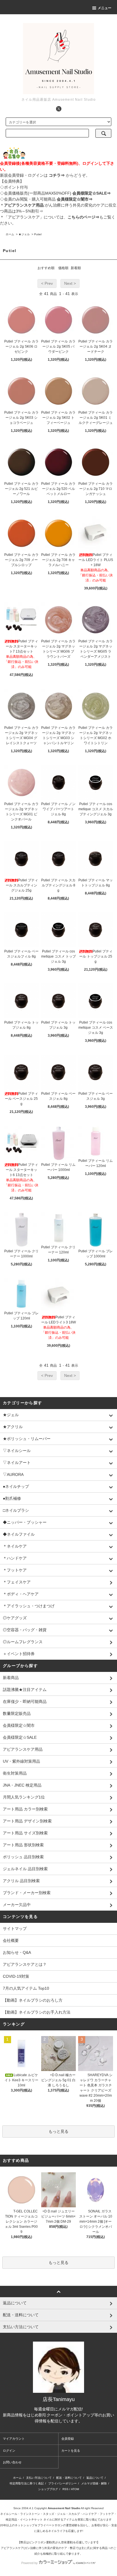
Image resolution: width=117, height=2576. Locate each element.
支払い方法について (39, 2478)
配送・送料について (69, 2478)
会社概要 (11, 1940)
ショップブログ (48, 2489)
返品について (95, 2478)
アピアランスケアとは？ (25, 1964)
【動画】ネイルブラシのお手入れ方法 (37, 2012)
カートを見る (71, 2451)
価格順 (63, 268)
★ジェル (24, 234)
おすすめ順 (46, 268)
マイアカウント (14, 2439)
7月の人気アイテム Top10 (26, 1988)
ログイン (9, 2451)
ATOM (75, 2489)
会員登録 (68, 2439)
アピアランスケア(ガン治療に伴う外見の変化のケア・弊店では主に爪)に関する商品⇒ (56, 2548)
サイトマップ (15, 1929)
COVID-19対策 (16, 1976)
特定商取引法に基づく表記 (27, 2483)
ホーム (10, 234)
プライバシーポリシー (62, 2483)
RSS (65, 2489)
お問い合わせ (12, 2462)
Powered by (30, 2563)
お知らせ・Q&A (17, 1952)
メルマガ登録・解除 (94, 2483)
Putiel (38, 234)
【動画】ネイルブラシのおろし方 (33, 2000)
